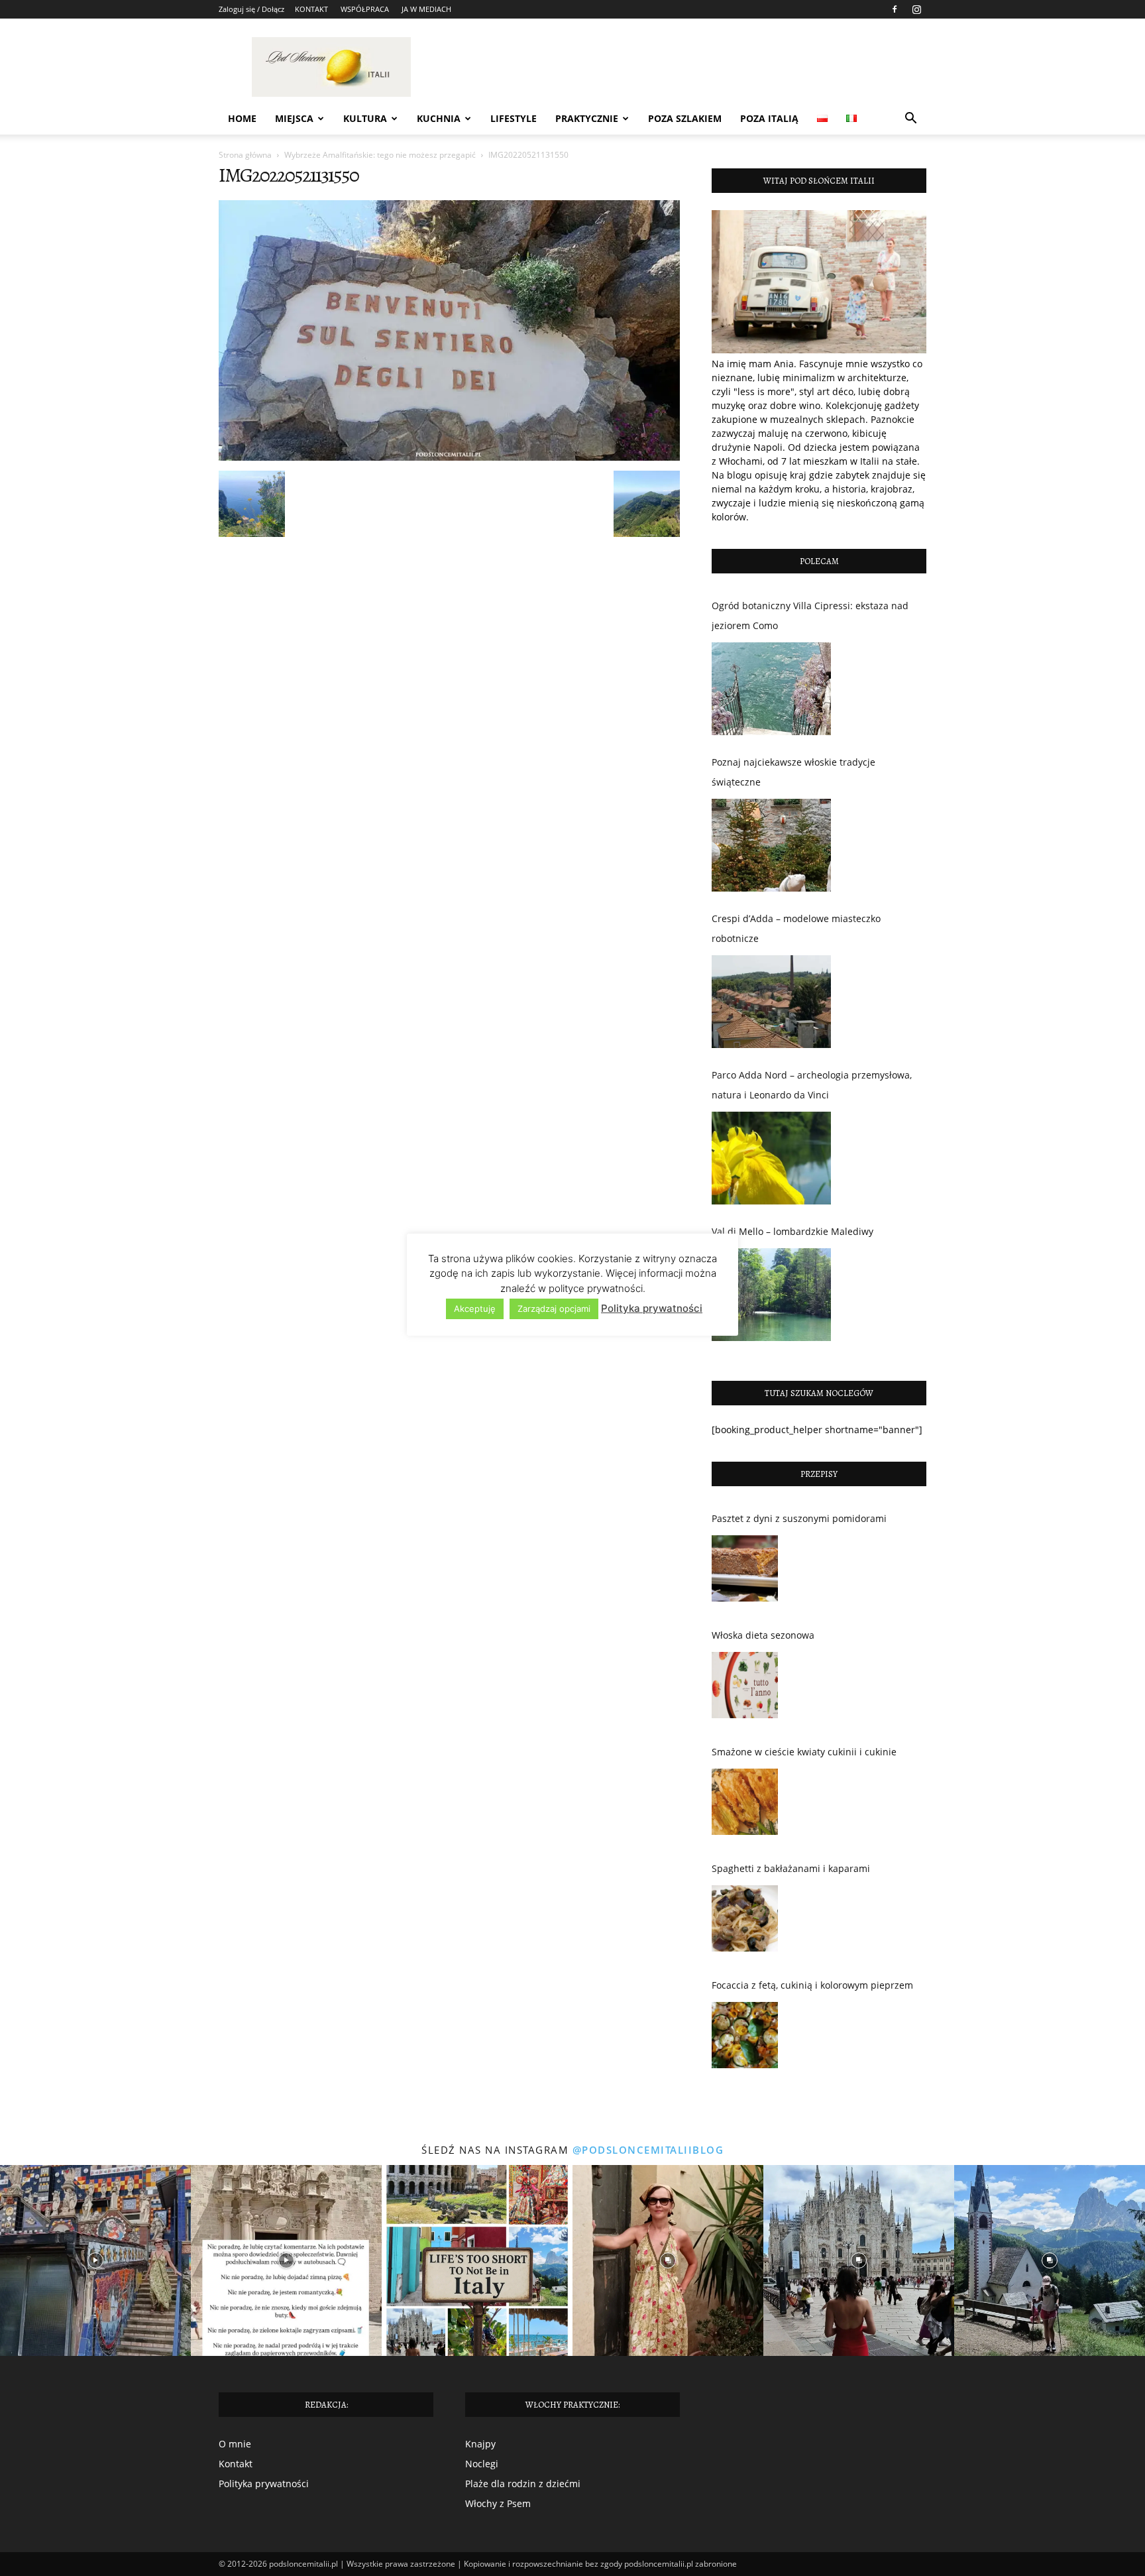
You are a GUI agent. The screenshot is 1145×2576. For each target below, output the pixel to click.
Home (242, 118)
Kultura (365, 118)
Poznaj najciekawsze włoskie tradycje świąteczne (793, 772)
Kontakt (236, 2464)
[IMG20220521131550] (449, 457)
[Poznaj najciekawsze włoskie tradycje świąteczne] (771, 845)
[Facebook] (895, 9)
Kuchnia (439, 118)
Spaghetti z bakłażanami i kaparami (791, 1868)
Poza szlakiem (685, 118)
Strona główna (245, 155)
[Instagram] (916, 9)
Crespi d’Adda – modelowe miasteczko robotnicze (796, 928)
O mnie (235, 2444)
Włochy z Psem (498, 2503)
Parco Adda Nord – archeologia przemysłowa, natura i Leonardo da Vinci (812, 1085)
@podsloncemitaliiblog (648, 2150)
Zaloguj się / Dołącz (251, 9)
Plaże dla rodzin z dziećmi (523, 2484)
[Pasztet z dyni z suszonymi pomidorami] (745, 1572)
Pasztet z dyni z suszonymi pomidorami (799, 1518)
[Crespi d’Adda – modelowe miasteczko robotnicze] (771, 1002)
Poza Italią (769, 118)
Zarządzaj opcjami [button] (554, 1309)
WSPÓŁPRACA (365, 9)
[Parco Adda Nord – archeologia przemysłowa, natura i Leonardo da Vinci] (771, 1158)
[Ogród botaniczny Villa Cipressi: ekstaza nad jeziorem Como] (771, 689)
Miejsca (294, 118)
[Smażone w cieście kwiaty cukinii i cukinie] (745, 1805)
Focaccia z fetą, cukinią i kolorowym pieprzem (812, 1985)
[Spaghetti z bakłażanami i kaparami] (745, 1922)
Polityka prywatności (264, 2484)
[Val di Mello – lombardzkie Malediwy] (771, 1295)
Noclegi (482, 2464)
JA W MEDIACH (426, 9)
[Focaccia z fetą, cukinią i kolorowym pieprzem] (745, 2038)
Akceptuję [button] (475, 1309)
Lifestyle (514, 118)
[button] (910, 120)
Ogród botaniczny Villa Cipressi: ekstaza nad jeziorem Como (810, 615)
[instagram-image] (95, 2260)
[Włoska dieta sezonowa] (745, 1688)
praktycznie (587, 118)
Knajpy (480, 2444)
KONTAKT (311, 9)
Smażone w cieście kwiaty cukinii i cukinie (804, 1752)
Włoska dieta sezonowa (763, 1635)
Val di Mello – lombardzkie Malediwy (792, 1231)
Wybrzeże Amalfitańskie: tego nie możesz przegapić (380, 155)
